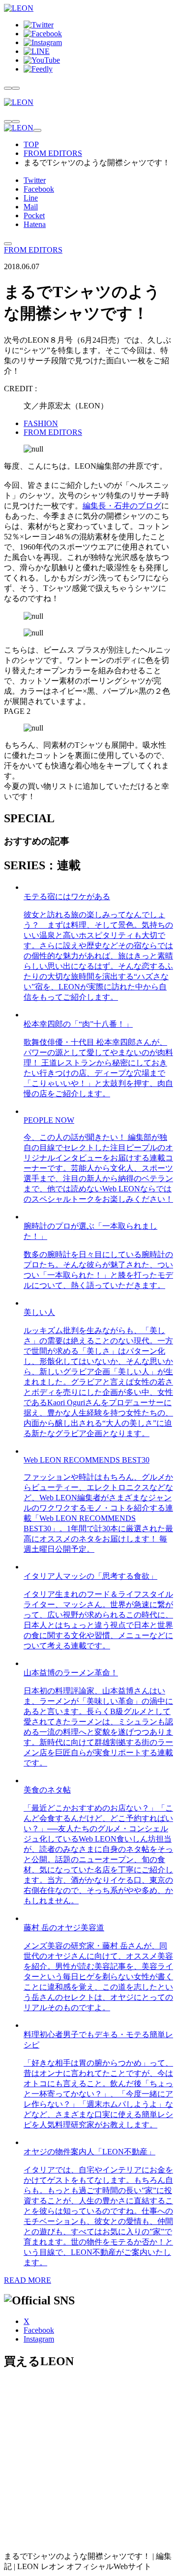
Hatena (35, 224)
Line (31, 198)
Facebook (39, 189)
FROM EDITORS (53, 153)
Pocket (34, 215)
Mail (31, 207)
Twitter (35, 180)
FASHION (41, 423)
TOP (31, 144)
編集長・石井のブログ (122, 506)
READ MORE (28, 2280)
